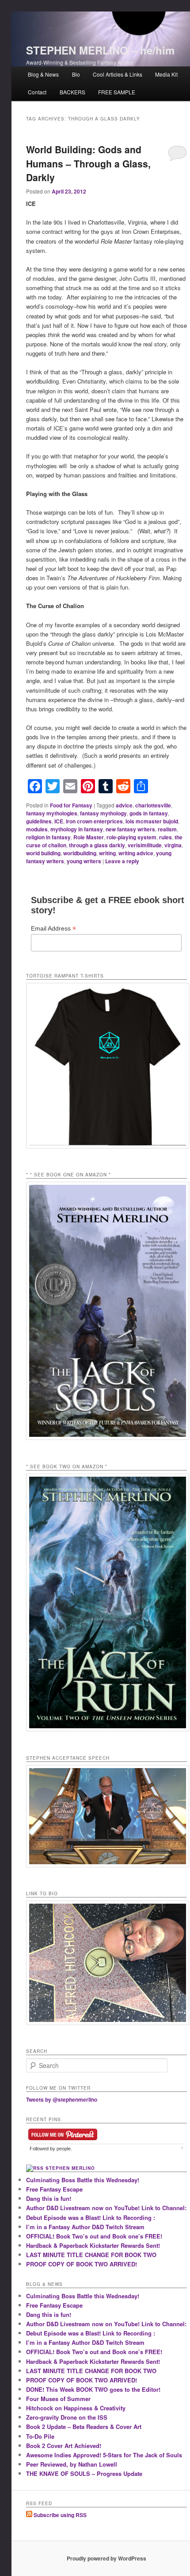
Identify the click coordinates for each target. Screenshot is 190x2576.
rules (165, 837)
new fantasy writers (130, 829)
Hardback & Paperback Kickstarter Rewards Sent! (93, 2245)
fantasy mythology (103, 813)
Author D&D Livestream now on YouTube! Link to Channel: (106, 2208)
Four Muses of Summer (58, 2399)
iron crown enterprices (94, 821)
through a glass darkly (97, 845)
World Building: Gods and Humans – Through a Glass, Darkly (88, 163)
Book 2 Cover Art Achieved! (64, 2446)
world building (43, 853)
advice (124, 805)
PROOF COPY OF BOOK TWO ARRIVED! (82, 2264)
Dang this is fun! (49, 2198)
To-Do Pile (40, 2436)
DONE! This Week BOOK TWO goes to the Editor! (93, 2389)
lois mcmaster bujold (152, 821)
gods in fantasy (149, 813)
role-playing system (131, 837)
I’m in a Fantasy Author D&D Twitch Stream (85, 2227)
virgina (173, 845)
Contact (37, 92)
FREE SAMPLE (117, 92)
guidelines (39, 821)
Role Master (89, 837)
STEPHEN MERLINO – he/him (100, 50)
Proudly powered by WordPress (106, 2558)
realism (167, 829)
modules (37, 829)
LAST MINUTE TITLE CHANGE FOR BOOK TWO (91, 2255)
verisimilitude (145, 845)
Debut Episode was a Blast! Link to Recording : (91, 2217)
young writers (84, 861)
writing (107, 853)
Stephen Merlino (70, 2168)
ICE (59, 821)
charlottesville (153, 805)
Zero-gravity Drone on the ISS (67, 2417)
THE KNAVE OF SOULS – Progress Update (84, 2473)
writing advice (136, 853)
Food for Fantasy (71, 805)
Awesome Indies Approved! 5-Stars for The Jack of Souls (104, 2455)
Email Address (53, 929)
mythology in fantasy (77, 829)
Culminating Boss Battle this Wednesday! (83, 2180)
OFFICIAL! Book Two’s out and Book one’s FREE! (94, 2236)
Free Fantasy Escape (54, 2189)
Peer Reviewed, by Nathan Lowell (72, 2464)
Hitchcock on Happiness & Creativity (76, 2408)
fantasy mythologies (52, 813)
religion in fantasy (48, 837)
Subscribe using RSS (59, 2515)
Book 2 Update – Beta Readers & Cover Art (84, 2427)
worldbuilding (80, 853)
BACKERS (72, 92)
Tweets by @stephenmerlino (62, 2099)
